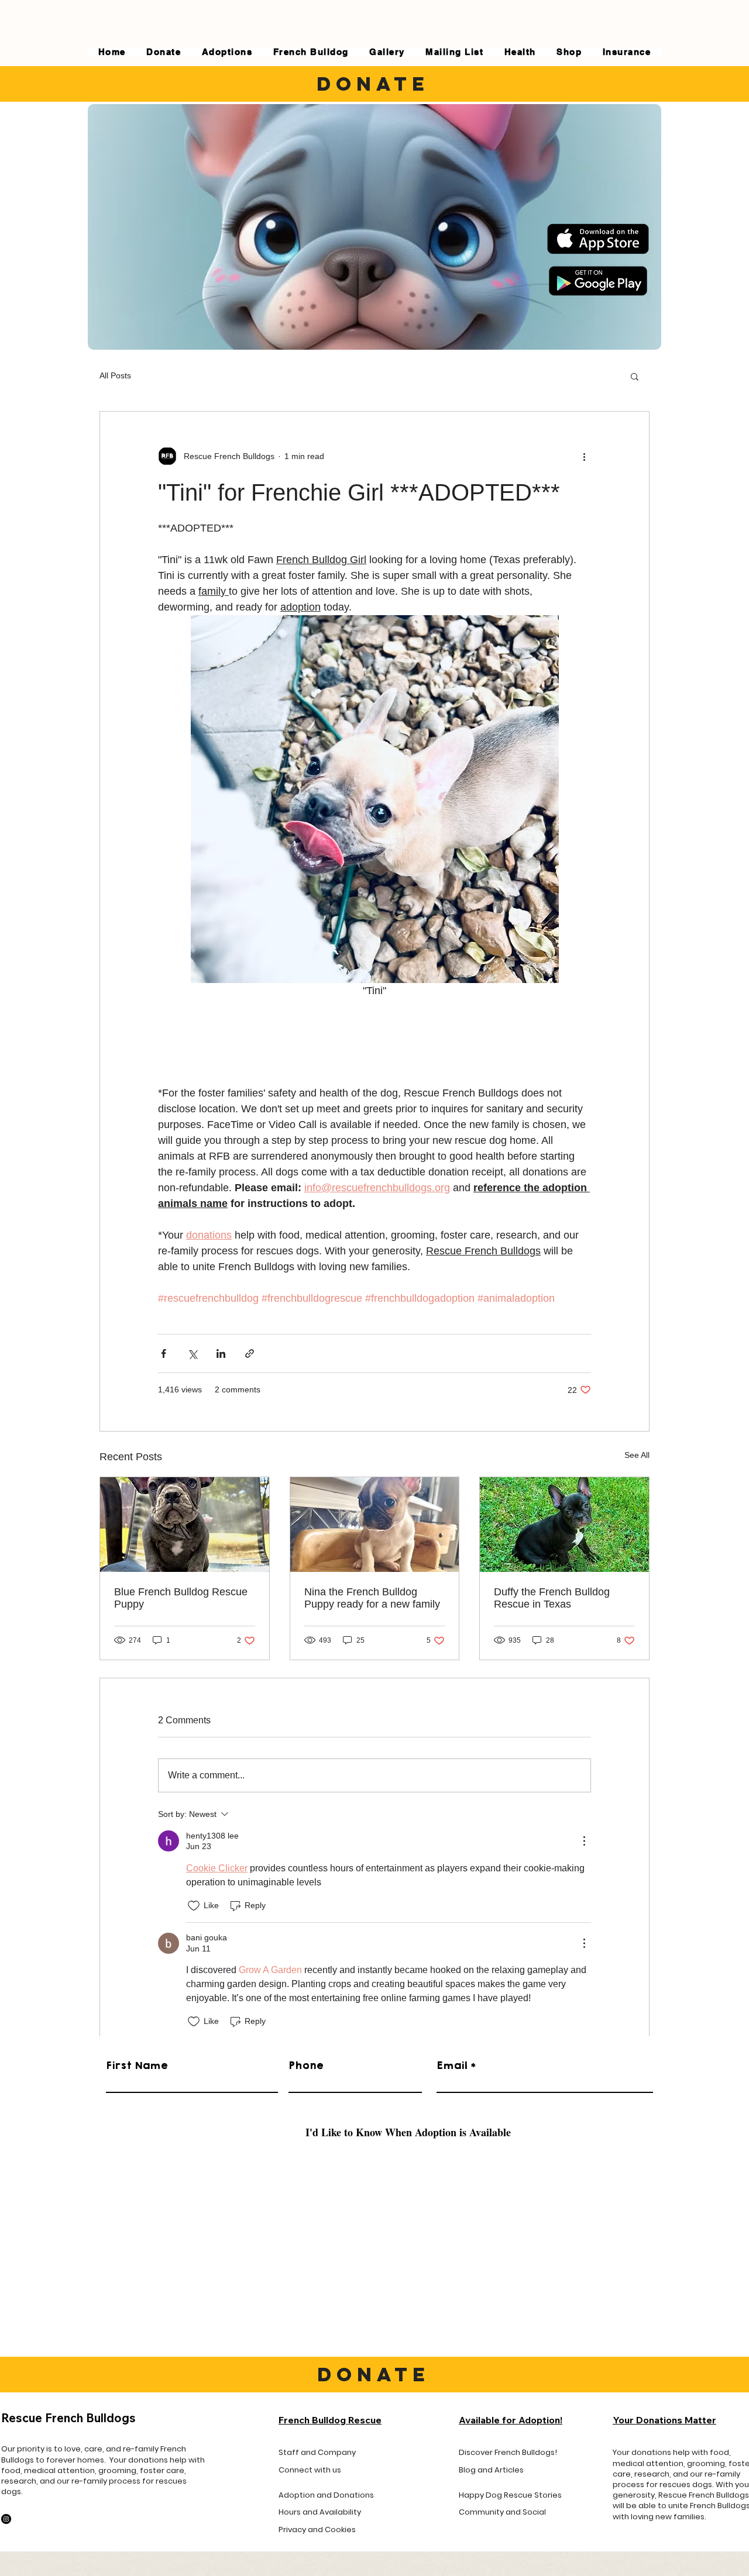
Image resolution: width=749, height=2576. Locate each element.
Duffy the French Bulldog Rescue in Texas (552, 1598)
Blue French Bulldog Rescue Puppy (181, 1598)
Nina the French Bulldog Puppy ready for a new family (372, 1598)
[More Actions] (584, 1841)
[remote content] (374, 1042)
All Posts (115, 375)
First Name (137, 2065)
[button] (635, 376)
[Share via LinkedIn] (221, 1353)
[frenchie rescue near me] (564, 1525)
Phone (306, 2065)
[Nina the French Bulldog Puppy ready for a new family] (375, 1525)
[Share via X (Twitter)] (192, 1353)
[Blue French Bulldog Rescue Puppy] (185, 1525)
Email (452, 2065)
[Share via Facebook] (164, 1353)
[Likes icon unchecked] (194, 1906)
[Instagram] (6, 2519)
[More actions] (584, 456)
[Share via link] (250, 1353)
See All (637, 1455)
